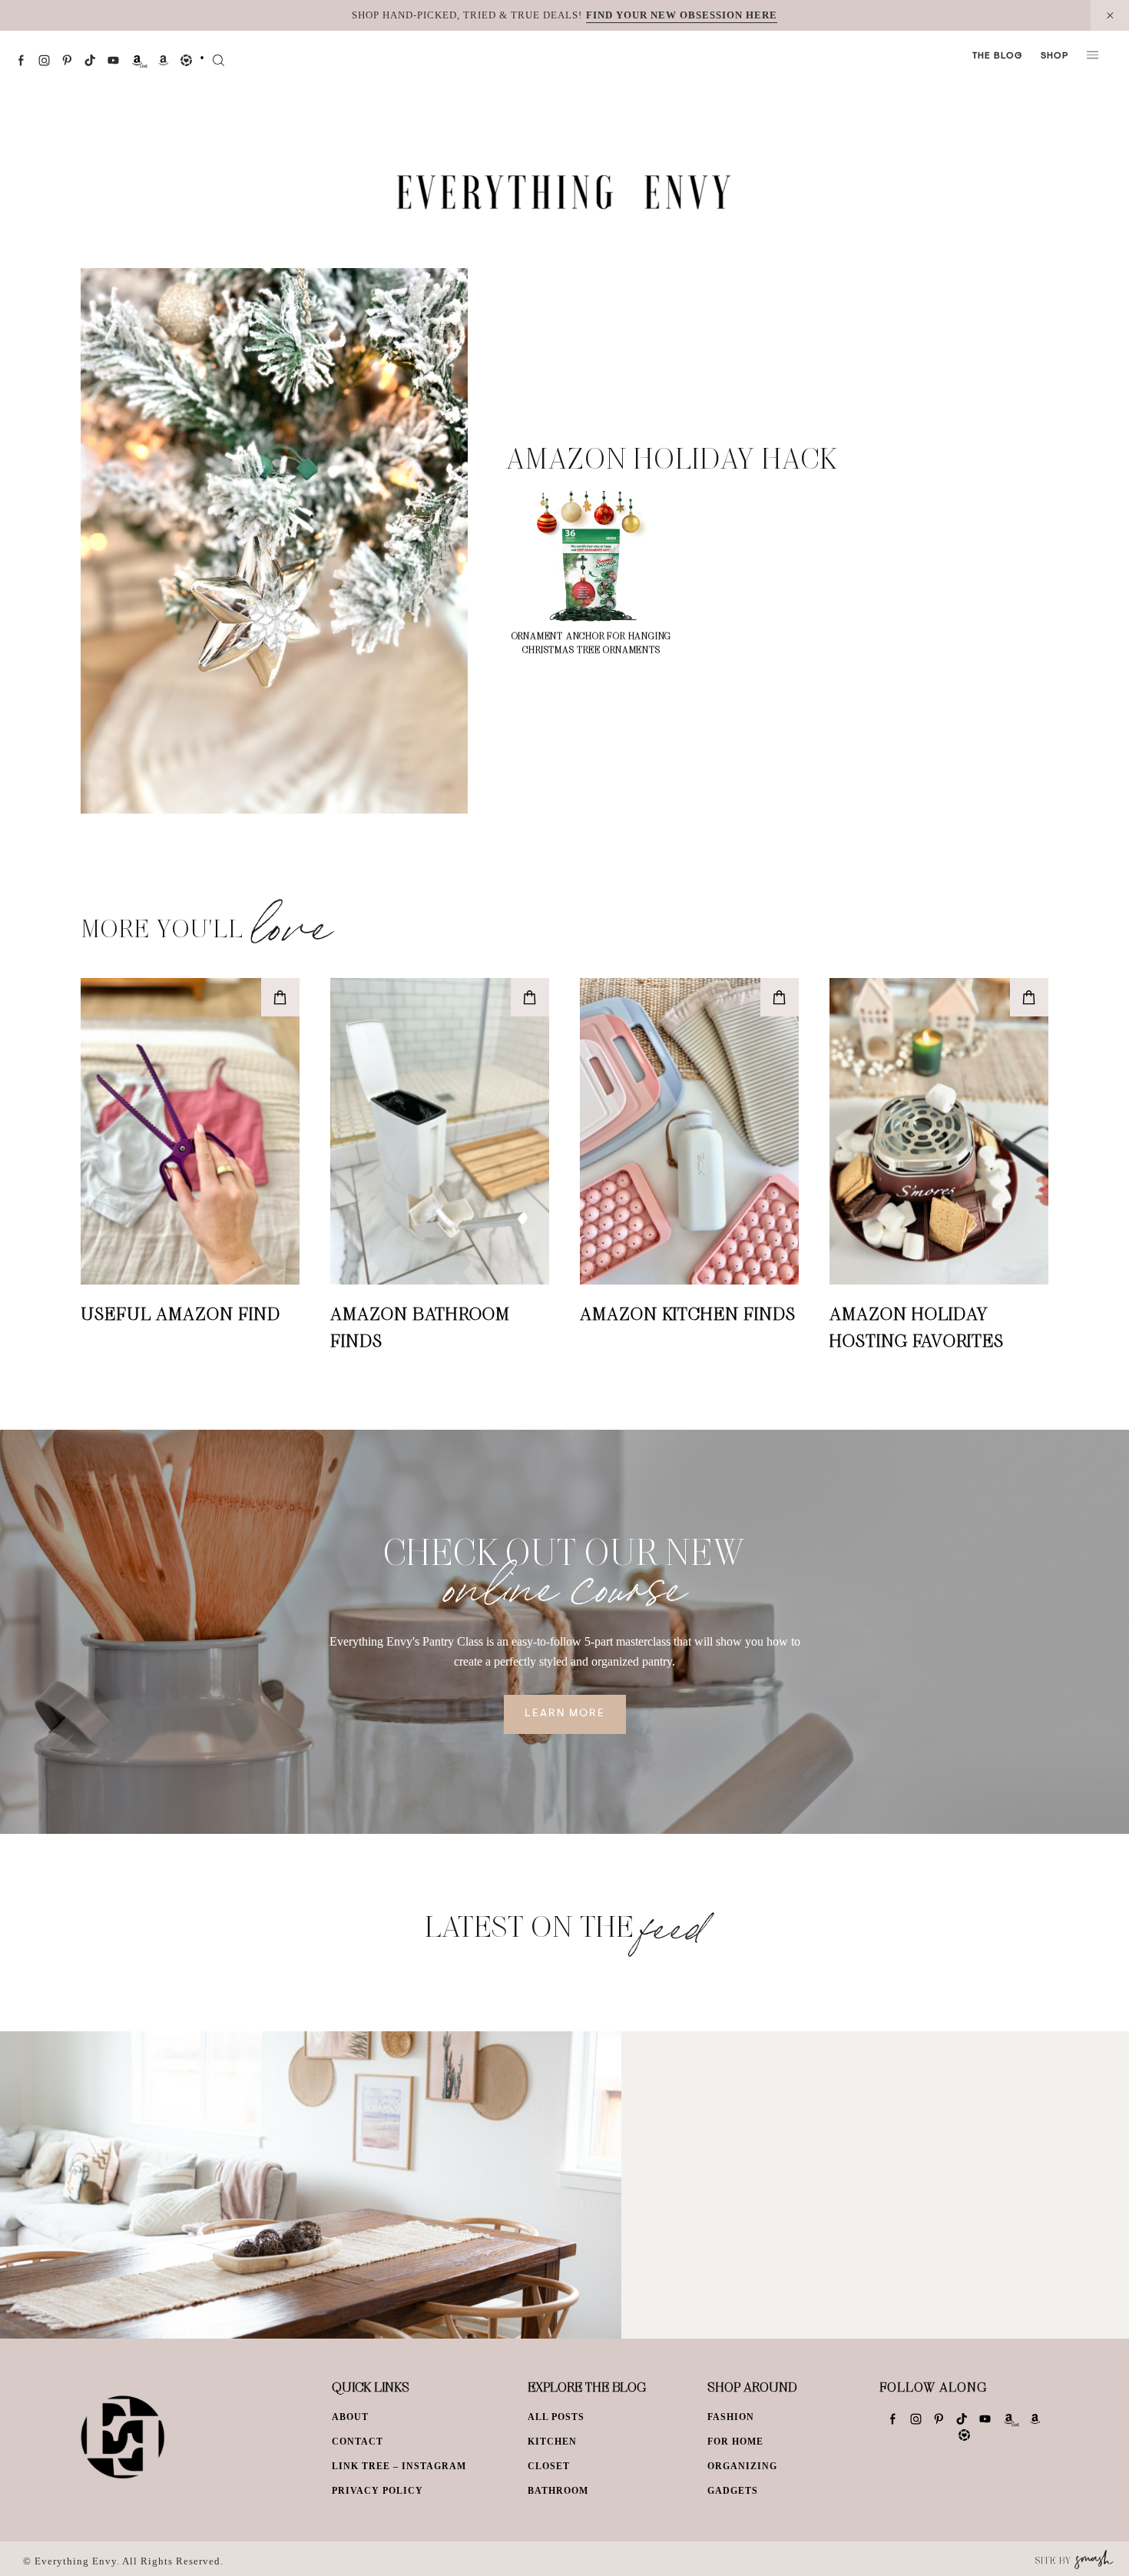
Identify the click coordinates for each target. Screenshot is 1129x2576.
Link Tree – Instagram (399, 2466)
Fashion (731, 2417)
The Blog (997, 56)
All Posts (556, 2417)
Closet (549, 2466)
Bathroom (558, 2491)
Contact (358, 2442)
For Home (735, 2442)
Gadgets (733, 2491)
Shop (1055, 56)
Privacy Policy (377, 2491)
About (350, 2417)
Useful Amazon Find (180, 1313)
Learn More (565, 1714)
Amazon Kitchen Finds (688, 1313)
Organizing (742, 2466)
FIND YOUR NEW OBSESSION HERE (682, 15)
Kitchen (552, 2442)
